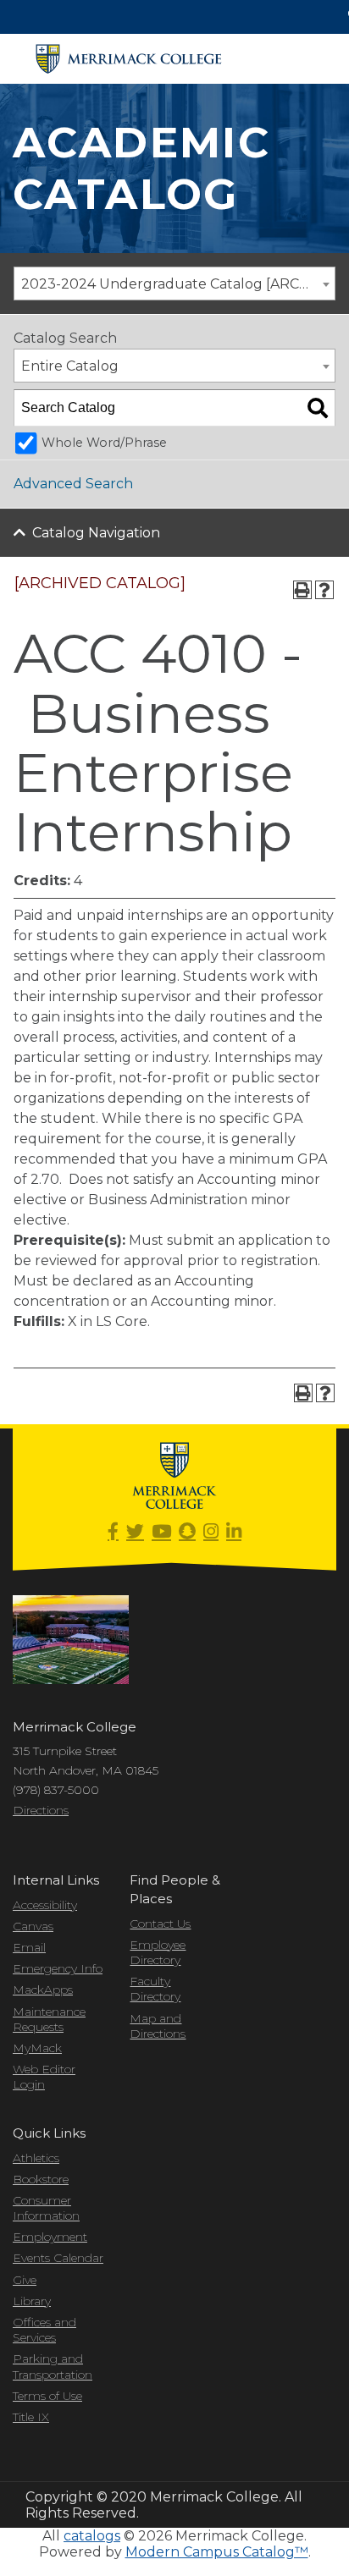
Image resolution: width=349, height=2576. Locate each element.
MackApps (43, 1990)
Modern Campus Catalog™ (217, 2552)
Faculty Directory (155, 1989)
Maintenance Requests (49, 2019)
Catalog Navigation (96, 533)
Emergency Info (58, 1968)
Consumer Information (46, 2208)
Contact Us (160, 1924)
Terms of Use (47, 2396)
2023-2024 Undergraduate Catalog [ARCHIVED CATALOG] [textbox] (178, 284)
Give (25, 2280)
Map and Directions (158, 2026)
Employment (50, 2237)
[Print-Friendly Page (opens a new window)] (302, 590)
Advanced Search (73, 484)
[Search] (318, 408)
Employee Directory (158, 1952)
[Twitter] (135, 1532)
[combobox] (174, 283)
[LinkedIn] (234, 1532)
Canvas (33, 1926)
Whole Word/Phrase (104, 443)
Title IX (31, 2417)
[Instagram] (211, 1532)
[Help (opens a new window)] (324, 590)
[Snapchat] (187, 1532)
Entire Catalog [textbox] (70, 366)
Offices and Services (44, 2330)
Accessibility (45, 1905)
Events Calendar (58, 2258)
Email (29, 1947)
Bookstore (41, 2179)
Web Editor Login (44, 2077)
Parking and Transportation (53, 2366)
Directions (41, 1810)
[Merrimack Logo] (129, 59)
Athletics (36, 2158)
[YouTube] (161, 1532)
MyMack (37, 2048)
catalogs (92, 2536)
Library (32, 2301)
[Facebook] (113, 1532)
